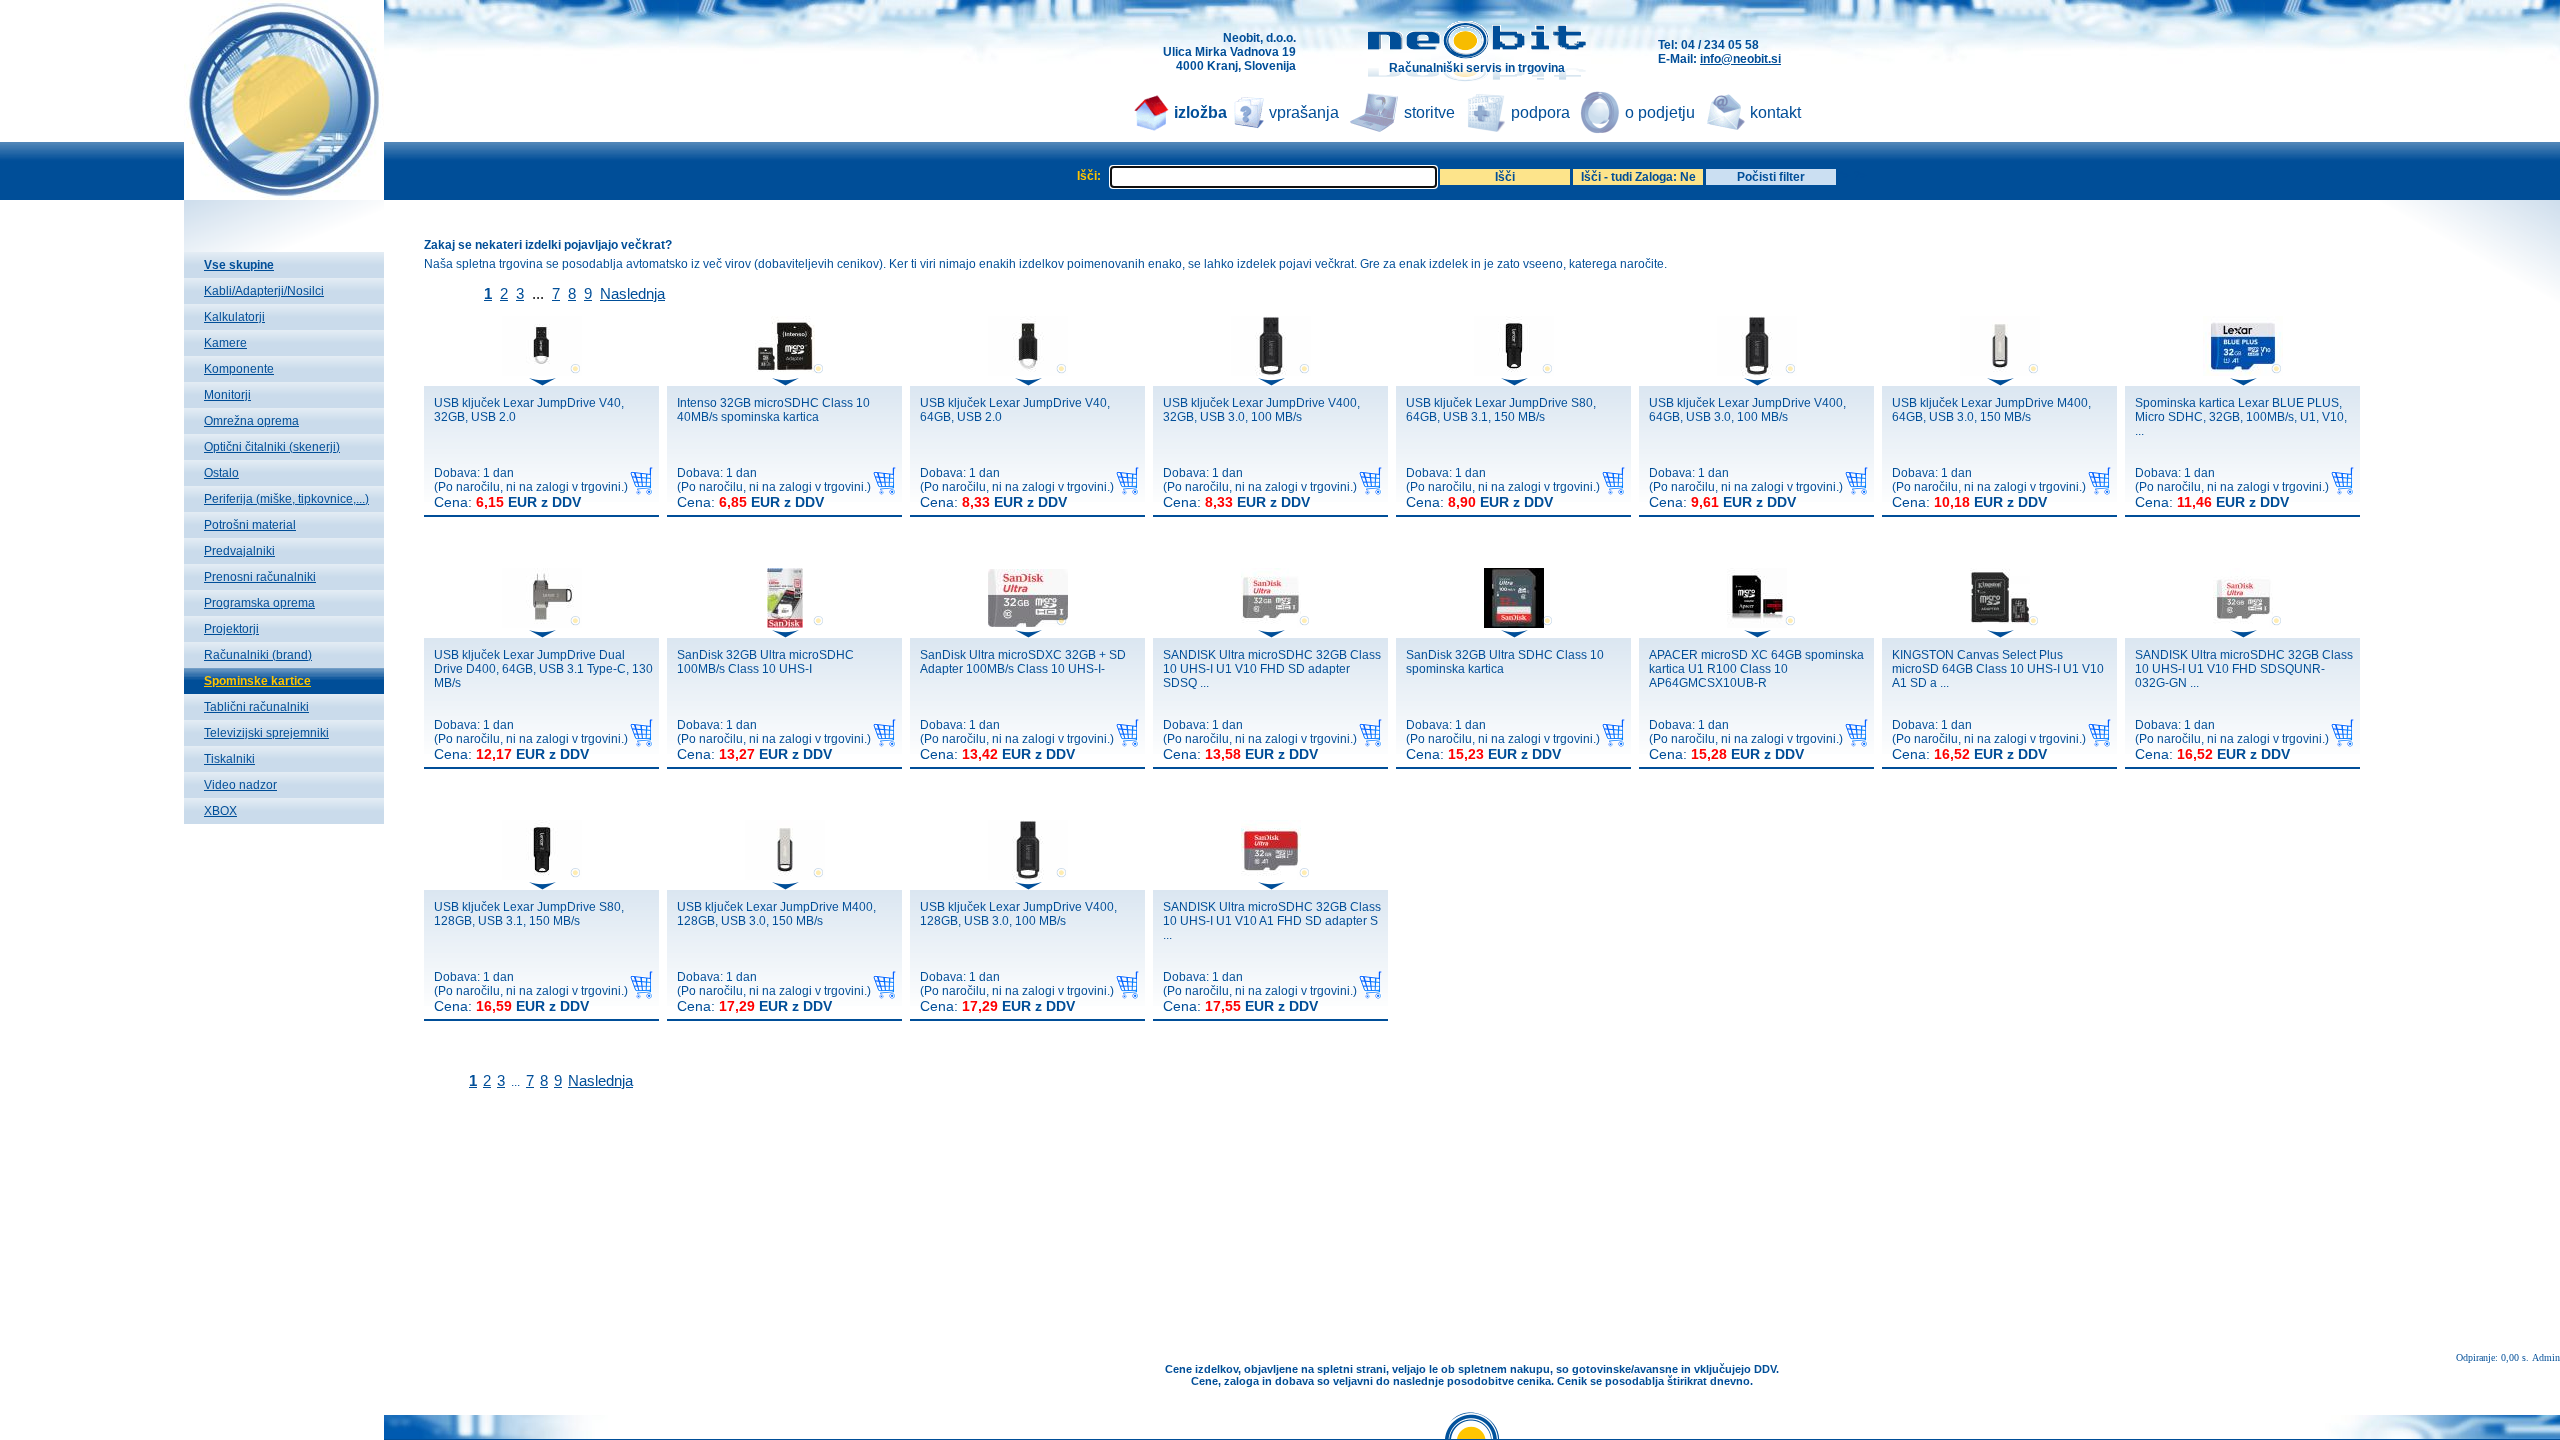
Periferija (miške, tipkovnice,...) (286, 499)
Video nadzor (240, 785)
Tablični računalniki (256, 707)
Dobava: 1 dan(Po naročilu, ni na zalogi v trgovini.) (531, 488)
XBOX (220, 811)
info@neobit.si (1740, 59)
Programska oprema (259, 603)
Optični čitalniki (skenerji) (272, 447)
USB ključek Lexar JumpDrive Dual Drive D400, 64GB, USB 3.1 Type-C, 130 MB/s (543, 669)
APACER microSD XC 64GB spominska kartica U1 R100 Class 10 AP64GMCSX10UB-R (1756, 669)
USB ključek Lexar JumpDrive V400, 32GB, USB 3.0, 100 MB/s (1261, 410)
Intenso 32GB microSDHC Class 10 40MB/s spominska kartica (773, 410)
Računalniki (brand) (258, 655)
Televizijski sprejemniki (266, 733)
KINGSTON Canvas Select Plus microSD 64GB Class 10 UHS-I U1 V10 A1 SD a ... (1998, 669)
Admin (2546, 1357)
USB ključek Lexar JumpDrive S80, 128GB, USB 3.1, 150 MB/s (529, 914)
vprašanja (1304, 112)
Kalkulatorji (234, 317)
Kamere (225, 343)
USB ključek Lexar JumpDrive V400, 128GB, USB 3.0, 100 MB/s (1018, 914)
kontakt (1775, 112)
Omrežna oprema (251, 421)
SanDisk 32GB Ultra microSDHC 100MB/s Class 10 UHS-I (765, 662)
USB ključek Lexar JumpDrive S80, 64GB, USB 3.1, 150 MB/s (1501, 410)
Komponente (239, 369)
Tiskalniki (229, 759)
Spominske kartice (257, 681)
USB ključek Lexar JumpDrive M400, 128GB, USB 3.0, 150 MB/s (776, 914)
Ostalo (221, 473)
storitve (1429, 112)
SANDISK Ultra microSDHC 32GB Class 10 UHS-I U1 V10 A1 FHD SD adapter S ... (1272, 921)
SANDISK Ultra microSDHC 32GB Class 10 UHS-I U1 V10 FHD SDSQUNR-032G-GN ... (2244, 669)
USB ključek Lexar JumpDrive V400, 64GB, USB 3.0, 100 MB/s (1747, 410)
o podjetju (1660, 112)
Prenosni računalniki (260, 577)
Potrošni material (250, 525)
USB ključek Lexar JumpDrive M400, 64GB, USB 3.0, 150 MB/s (1991, 410)
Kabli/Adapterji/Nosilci (264, 291)
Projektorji (231, 629)
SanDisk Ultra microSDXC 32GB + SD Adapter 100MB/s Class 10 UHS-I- (1023, 662)
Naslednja (632, 293)
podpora (1540, 112)
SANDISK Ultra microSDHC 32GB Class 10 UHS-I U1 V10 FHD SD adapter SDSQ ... (1272, 669)
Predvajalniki (239, 551)
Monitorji (227, 395)
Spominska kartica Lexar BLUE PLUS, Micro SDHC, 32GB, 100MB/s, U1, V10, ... (2241, 417)
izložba (1200, 112)
